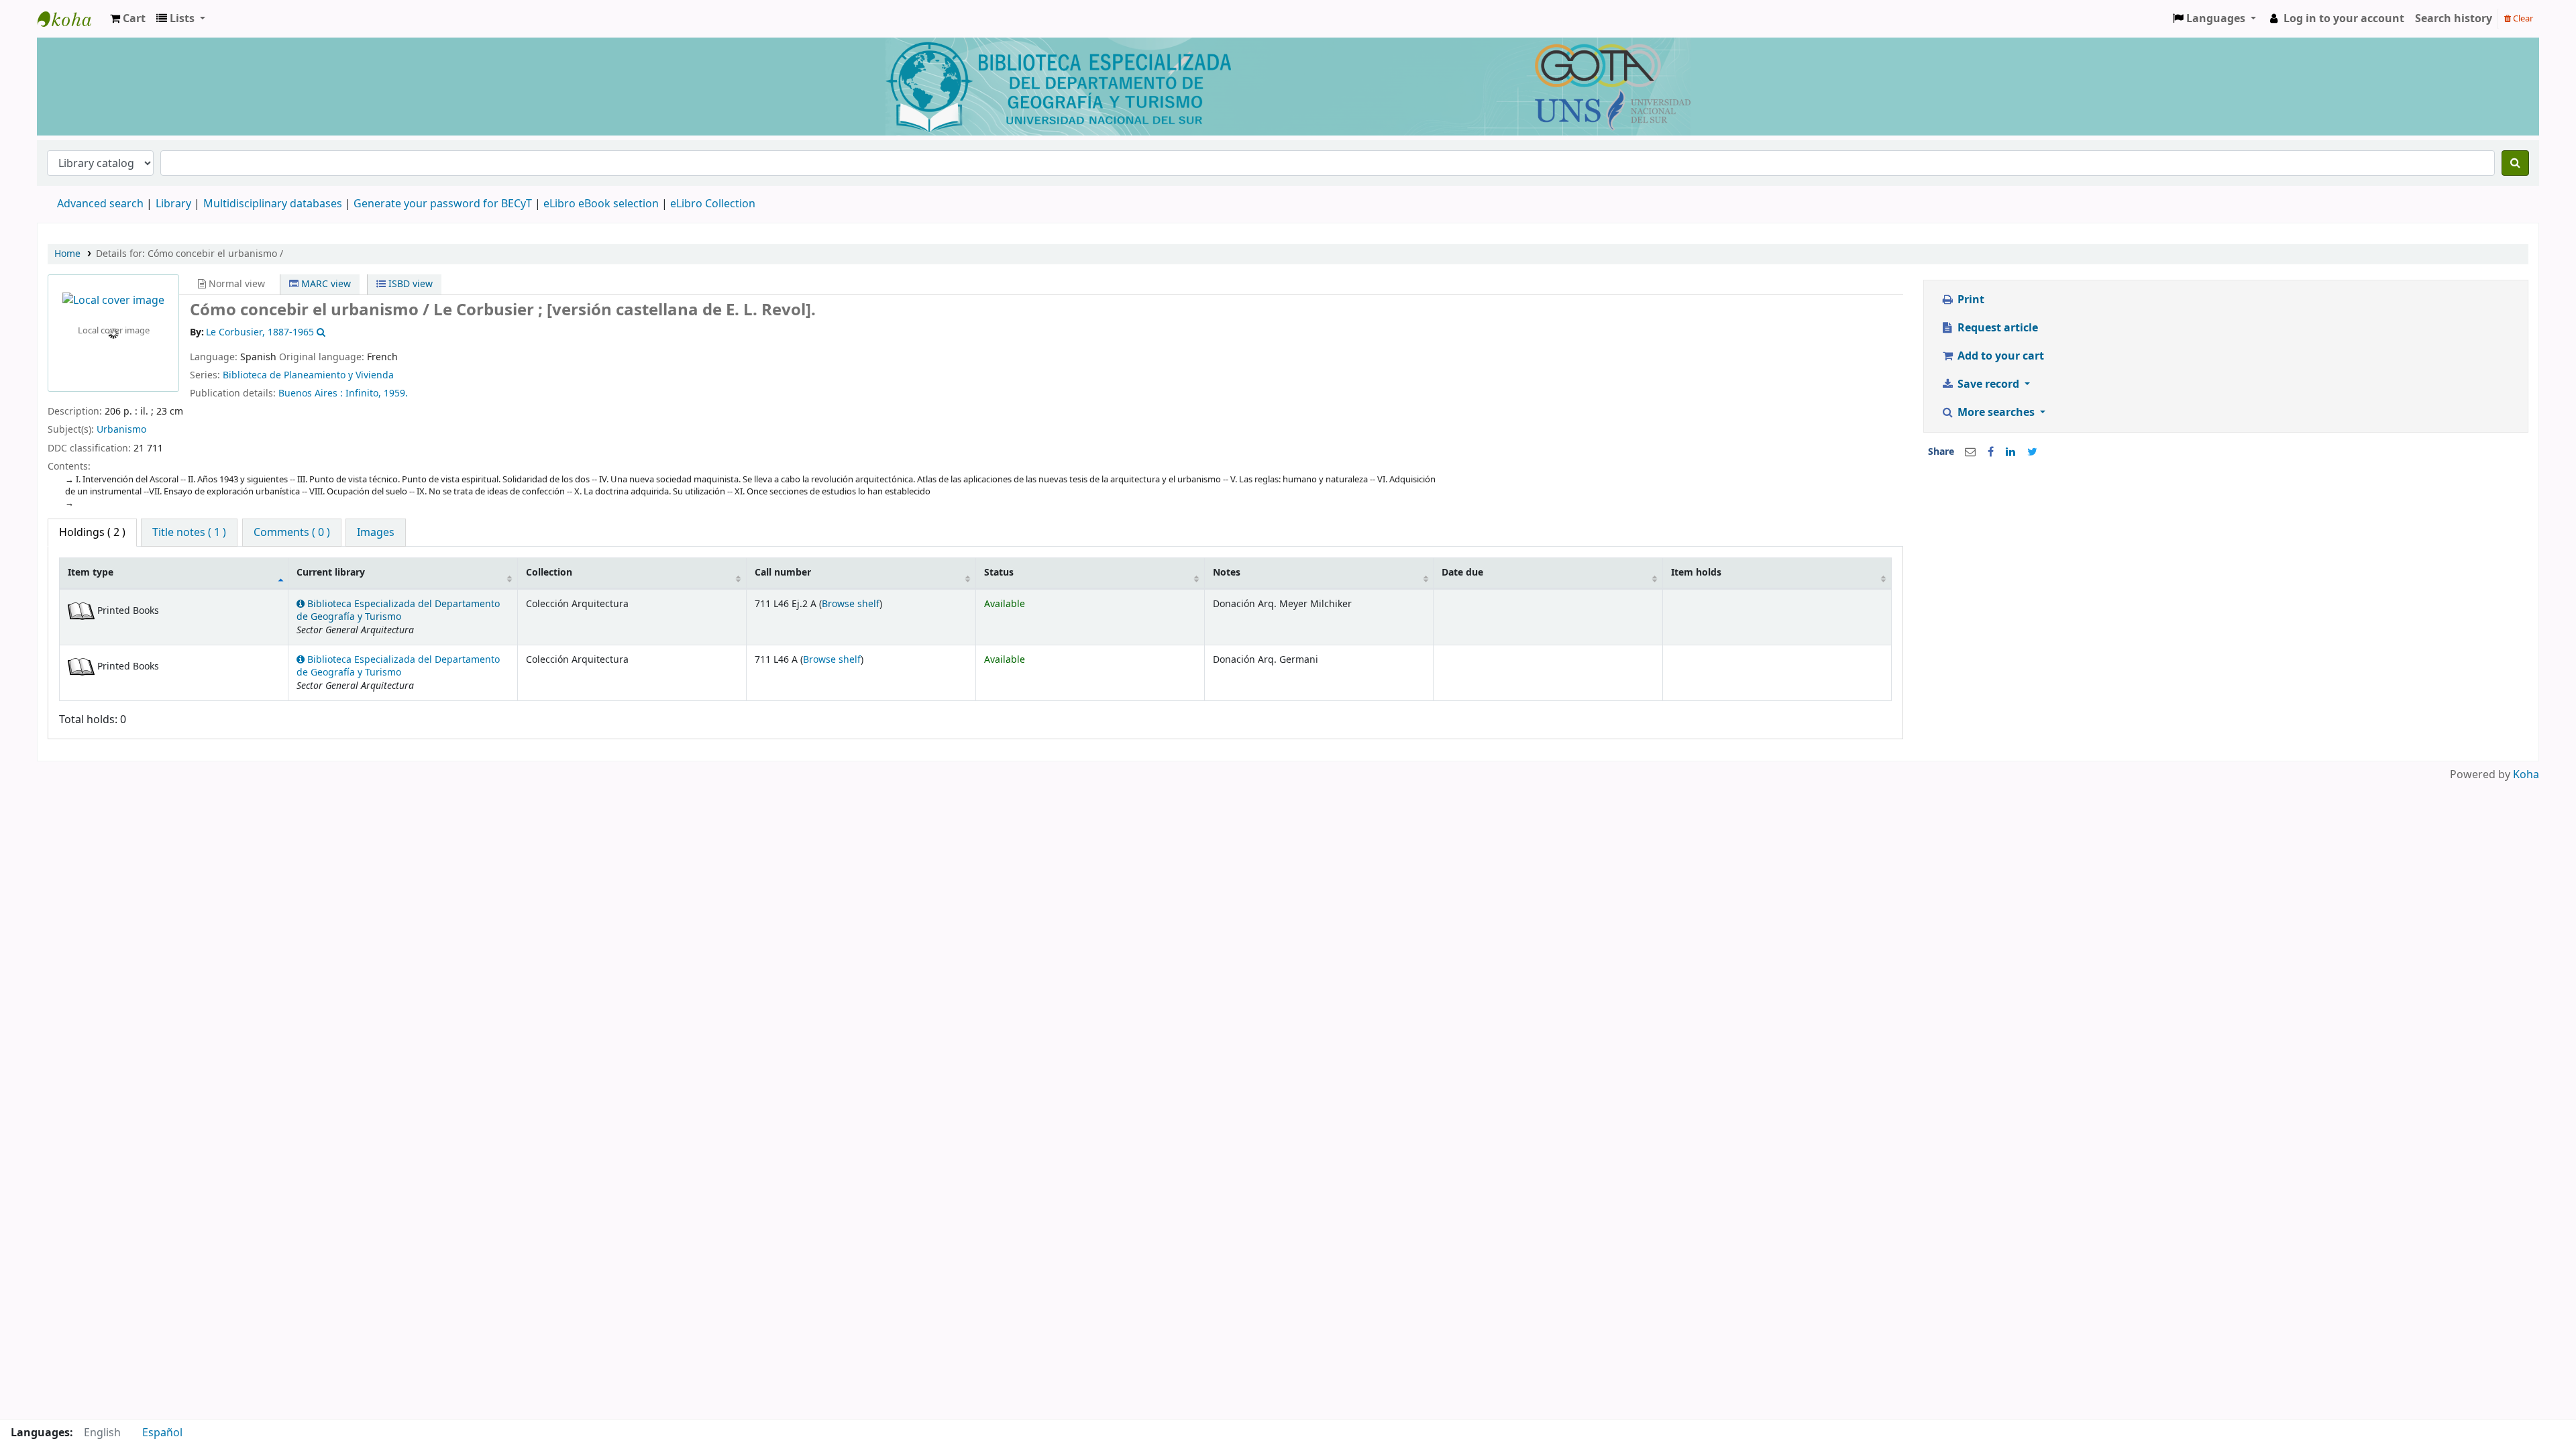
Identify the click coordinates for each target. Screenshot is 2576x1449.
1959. (396, 393)
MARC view (325, 284)
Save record (1988, 384)
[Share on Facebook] (1991, 452)
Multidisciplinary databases (274, 204)
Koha (2526, 775)
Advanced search (100, 204)
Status (999, 573)
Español (162, 1433)
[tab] (189, 533)
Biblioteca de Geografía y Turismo (71, 19)
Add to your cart (1999, 356)
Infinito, (365, 393)
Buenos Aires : (312, 393)
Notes (1227, 573)
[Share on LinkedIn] (2010, 452)
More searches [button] (1996, 413)
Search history (2454, 19)
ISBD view (409, 284)
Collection (549, 573)
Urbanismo (121, 430)
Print (1970, 300)
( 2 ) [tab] (92, 533)
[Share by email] (1970, 452)
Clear (2522, 18)
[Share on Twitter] (2032, 452)
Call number (783, 573)
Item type (91, 573)
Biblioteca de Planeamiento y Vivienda (308, 375)
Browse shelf (851, 604)
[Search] (2515, 163)
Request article (1996, 328)
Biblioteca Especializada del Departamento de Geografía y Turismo (398, 610)
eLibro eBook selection (602, 204)
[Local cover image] (113, 301)
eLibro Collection (713, 204)
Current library (331, 573)
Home (67, 254)
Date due (1462, 573)
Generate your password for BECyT (443, 204)
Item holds (1696, 573)
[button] (128, 19)
